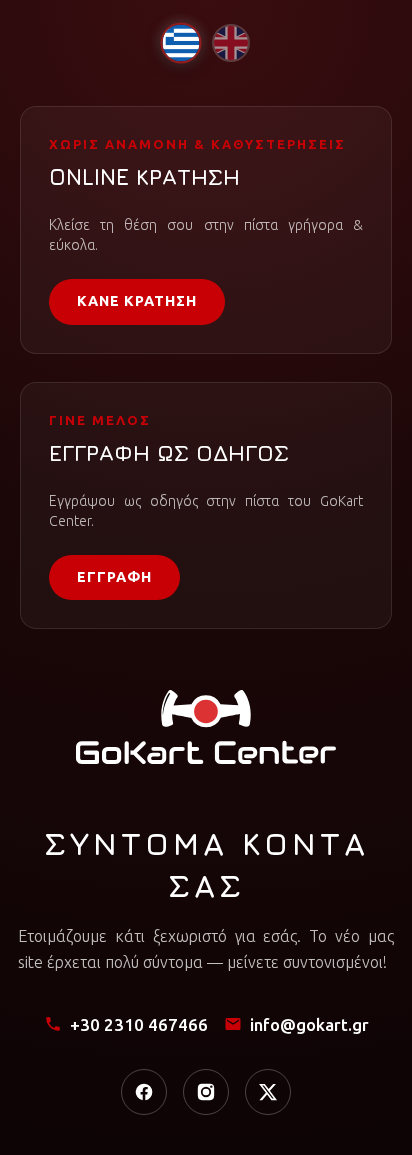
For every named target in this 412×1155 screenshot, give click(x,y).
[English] (231, 43)
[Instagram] (206, 1092)
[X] (268, 1092)
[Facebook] (144, 1092)
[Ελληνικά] (180, 42)
